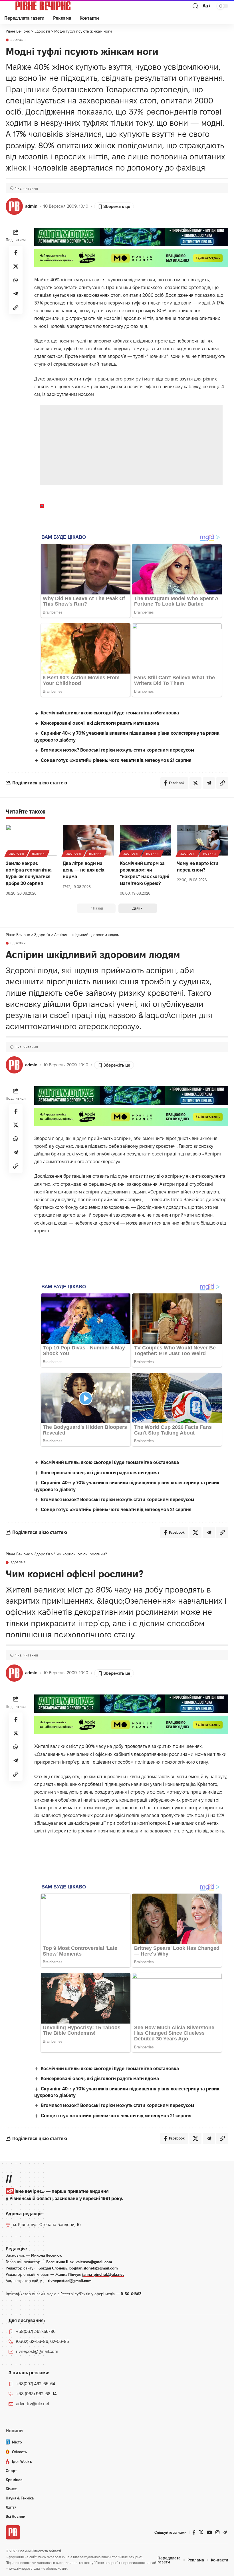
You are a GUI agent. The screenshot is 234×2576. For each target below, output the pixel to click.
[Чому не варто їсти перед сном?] (203, 840)
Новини (38, 854)
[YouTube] (209, 2532)
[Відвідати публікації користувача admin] (14, 206)
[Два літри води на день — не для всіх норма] (88, 840)
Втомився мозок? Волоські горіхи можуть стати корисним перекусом (117, 750)
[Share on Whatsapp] (16, 280)
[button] (11, 6)
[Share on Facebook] (16, 253)
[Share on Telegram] (16, 294)
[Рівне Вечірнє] (53, 6)
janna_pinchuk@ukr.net (103, 2274)
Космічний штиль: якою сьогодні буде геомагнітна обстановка (110, 713)
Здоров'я (18, 40)
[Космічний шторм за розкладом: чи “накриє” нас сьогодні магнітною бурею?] (146, 840)
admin (31, 206)
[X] (201, 2532)
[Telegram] (225, 2532)
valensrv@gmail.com (94, 2262)
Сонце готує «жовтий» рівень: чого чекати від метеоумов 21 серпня (116, 760)
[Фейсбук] (194, 2532)
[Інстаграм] (217, 2532)
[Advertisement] (131, 445)
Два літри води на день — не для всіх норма (84, 870)
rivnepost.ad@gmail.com (70, 2281)
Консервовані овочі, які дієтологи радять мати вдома (100, 723)
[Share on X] (16, 266)
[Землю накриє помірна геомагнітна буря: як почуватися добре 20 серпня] (31, 840)
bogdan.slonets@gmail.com (94, 2268)
